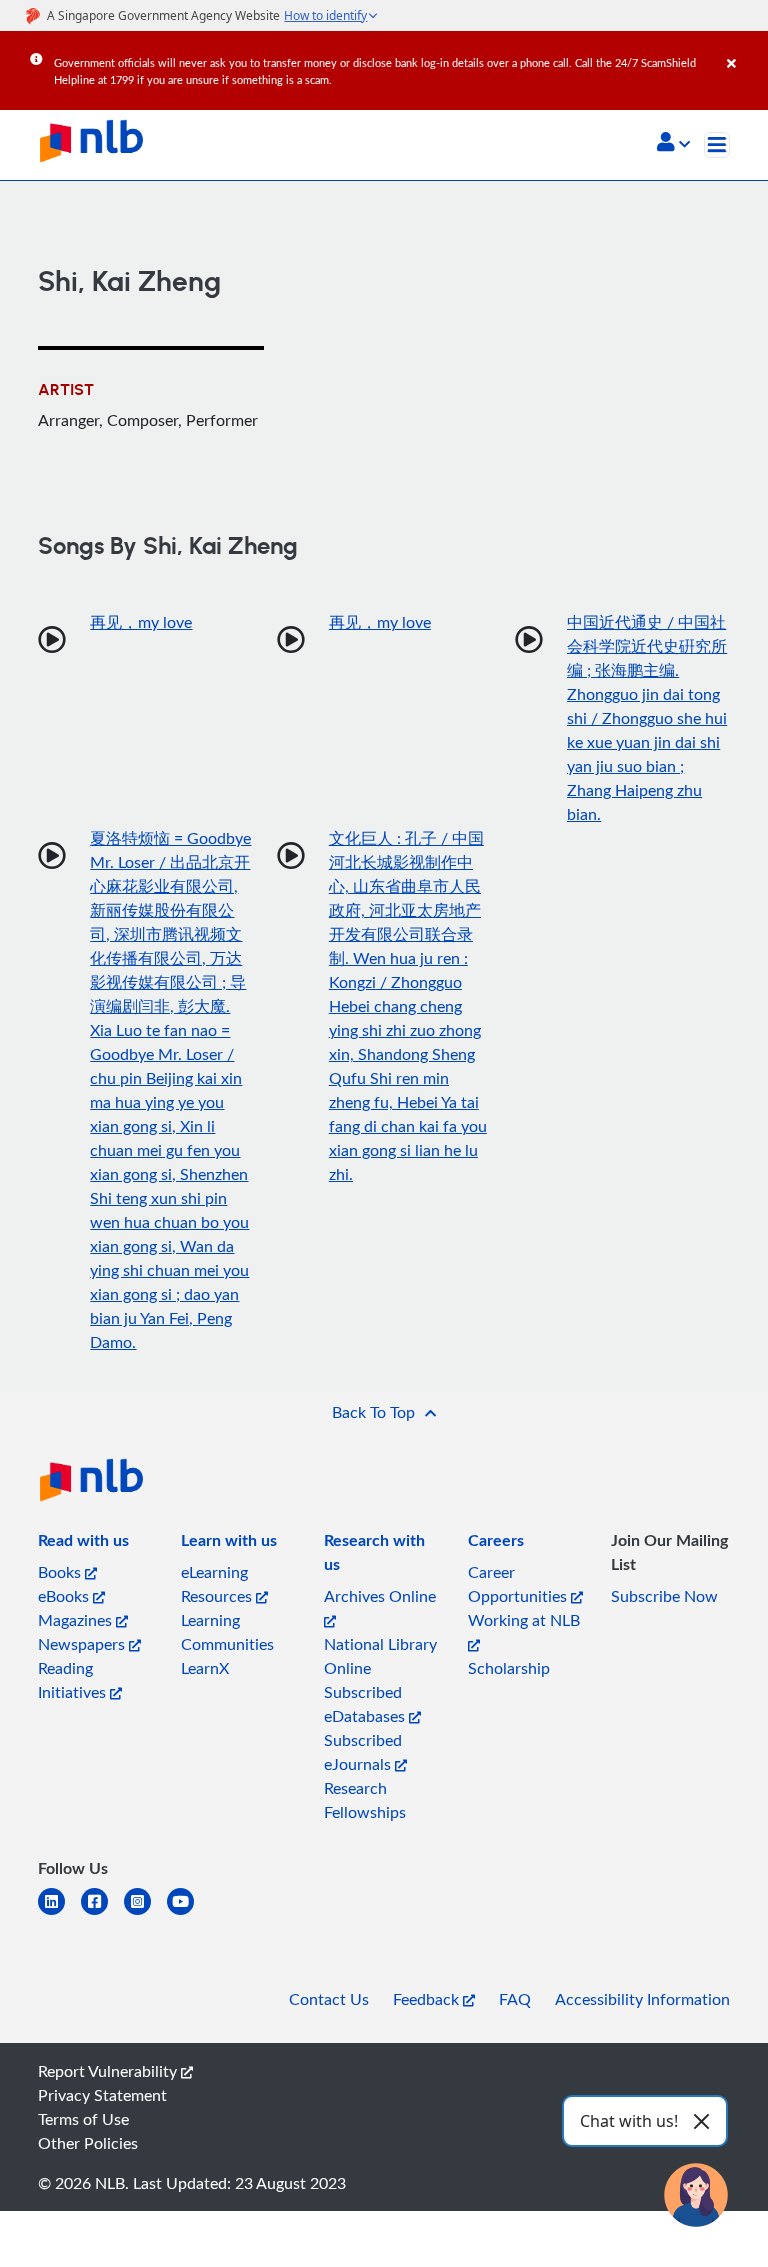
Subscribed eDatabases (366, 1704)
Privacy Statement (102, 2095)
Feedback (428, 1999)
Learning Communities (227, 1632)
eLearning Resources (218, 1584)
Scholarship (509, 1668)
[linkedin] (59, 1913)
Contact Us (329, 1999)
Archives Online (380, 1596)
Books (61, 1572)
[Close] (744, 49)
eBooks (65, 1596)
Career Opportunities (519, 1584)
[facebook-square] (102, 1913)
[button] (673, 144)
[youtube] (188, 1913)
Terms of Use (83, 2119)
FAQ (515, 1999)
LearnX (205, 1668)
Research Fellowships (365, 1800)
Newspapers (83, 1644)
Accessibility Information (642, 1999)
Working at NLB (524, 1620)
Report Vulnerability (109, 2071)
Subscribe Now (664, 1596)
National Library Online (380, 1656)
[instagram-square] (145, 1913)
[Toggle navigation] (717, 145)
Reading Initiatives (74, 1680)
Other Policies (88, 2143)
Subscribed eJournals (363, 1752)
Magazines (77, 1620)
